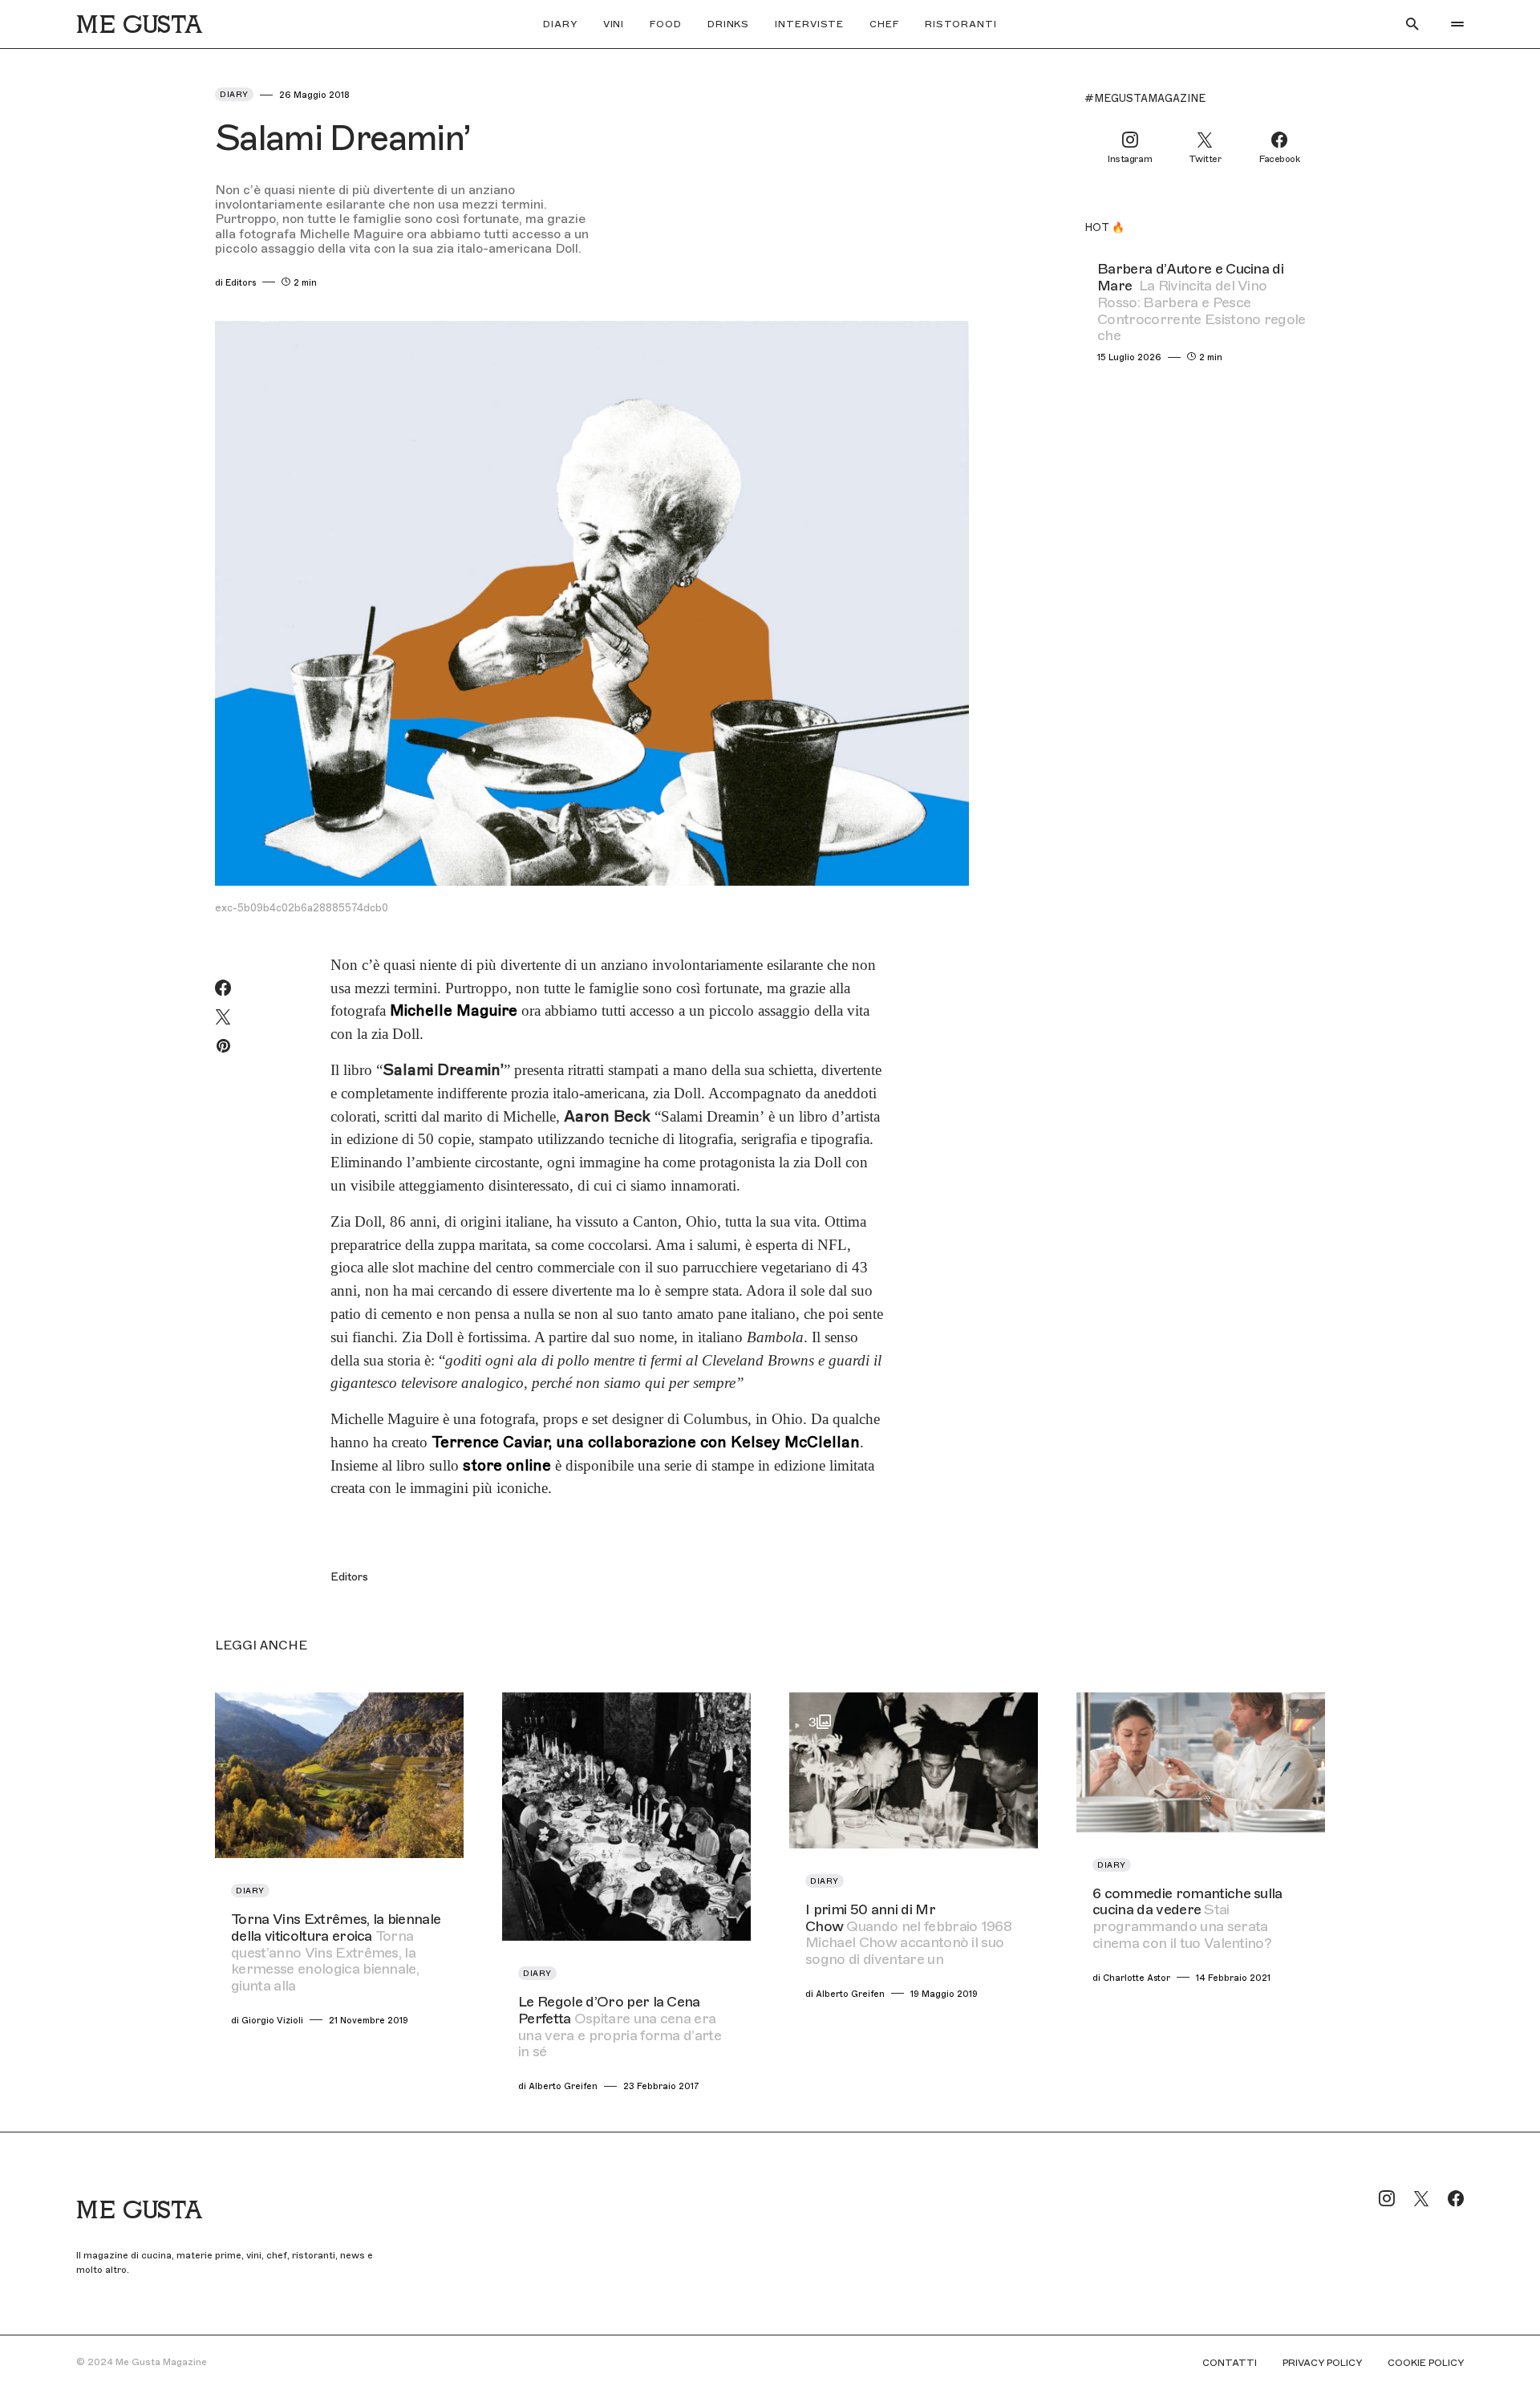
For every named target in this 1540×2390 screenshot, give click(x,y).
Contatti (1230, 2363)
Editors (349, 1577)
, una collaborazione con (646, 1442)
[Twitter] (1421, 2198)
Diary (234, 94)
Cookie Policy (1426, 2363)
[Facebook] (1456, 2198)
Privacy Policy (1322, 2363)
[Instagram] (1387, 2198)
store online (507, 1465)
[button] (1412, 24)
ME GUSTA (139, 24)
